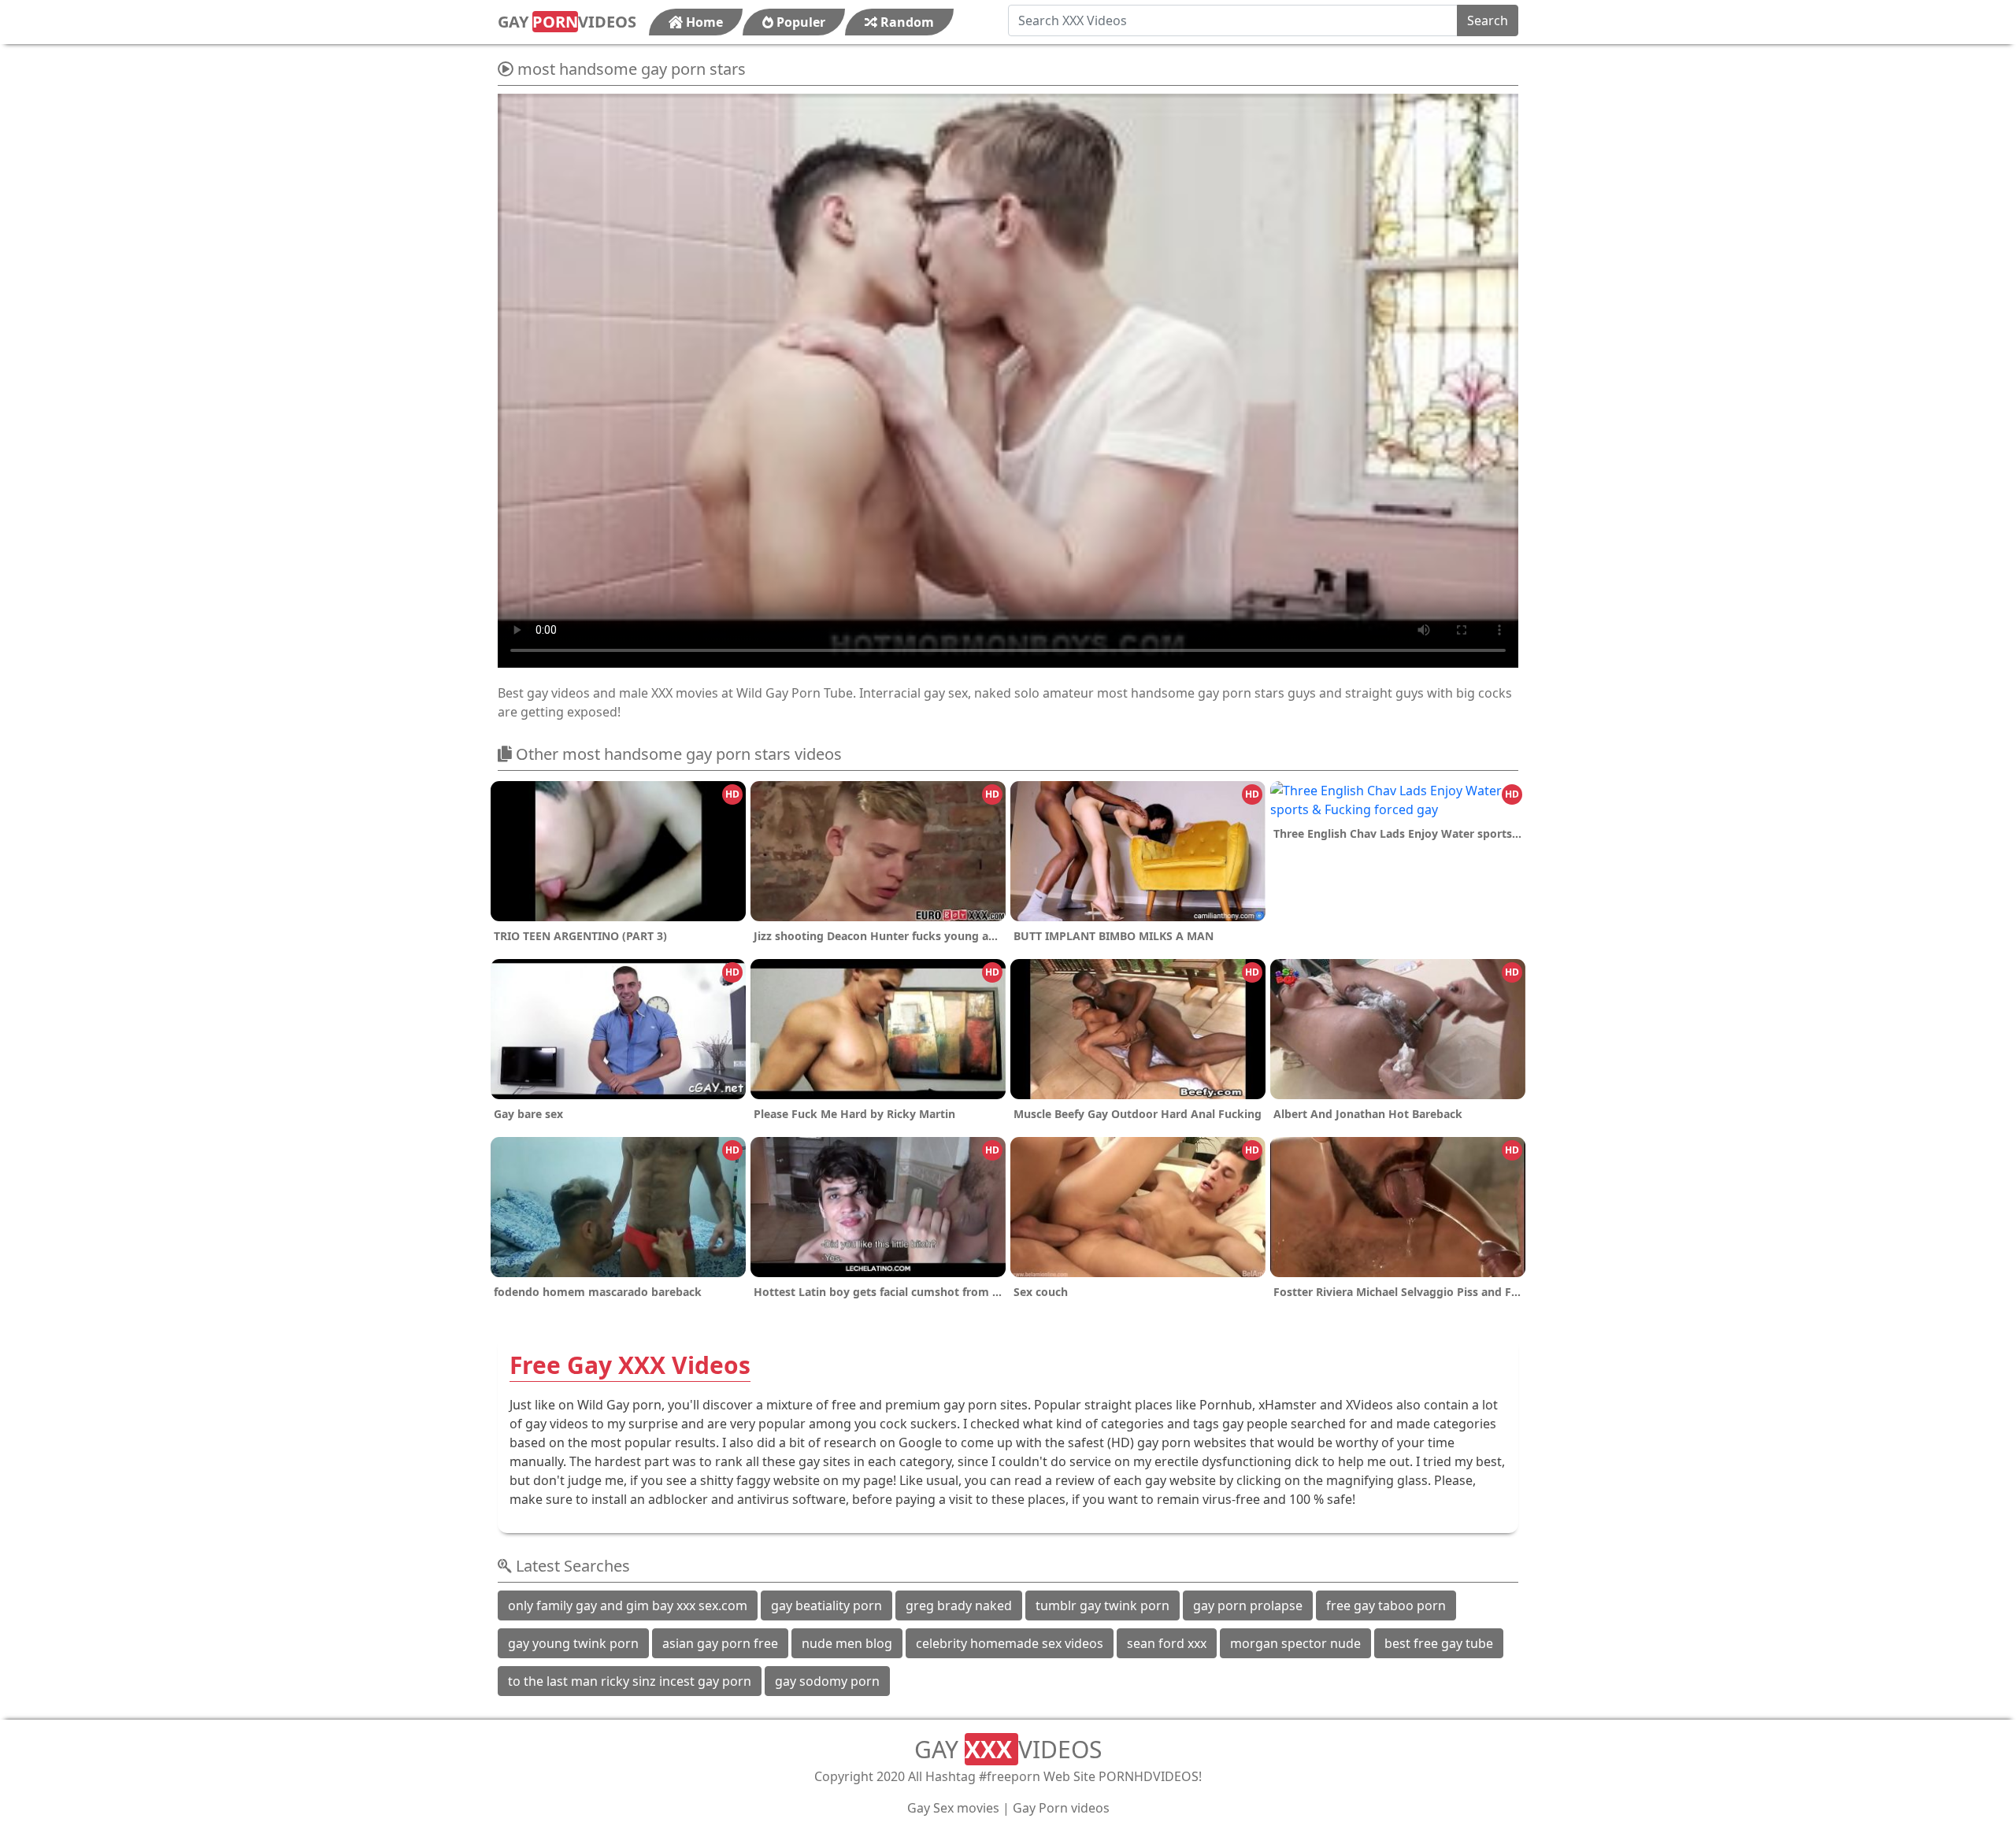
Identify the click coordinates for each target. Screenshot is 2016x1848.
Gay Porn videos (1061, 1808)
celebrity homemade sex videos (1010, 1643)
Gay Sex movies (953, 1808)
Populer (799, 22)
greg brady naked (959, 1605)
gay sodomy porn (827, 1681)
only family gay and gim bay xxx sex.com (628, 1605)
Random (906, 22)
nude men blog (847, 1643)
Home (703, 22)
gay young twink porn (573, 1643)
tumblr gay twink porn (1102, 1605)
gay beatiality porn (826, 1605)
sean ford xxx (1167, 1643)
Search (1488, 20)
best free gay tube (1439, 1643)
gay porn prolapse (1248, 1605)
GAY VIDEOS (567, 22)
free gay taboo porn (1386, 1605)
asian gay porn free (720, 1643)
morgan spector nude (1295, 1643)
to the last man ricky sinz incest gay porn (630, 1681)
